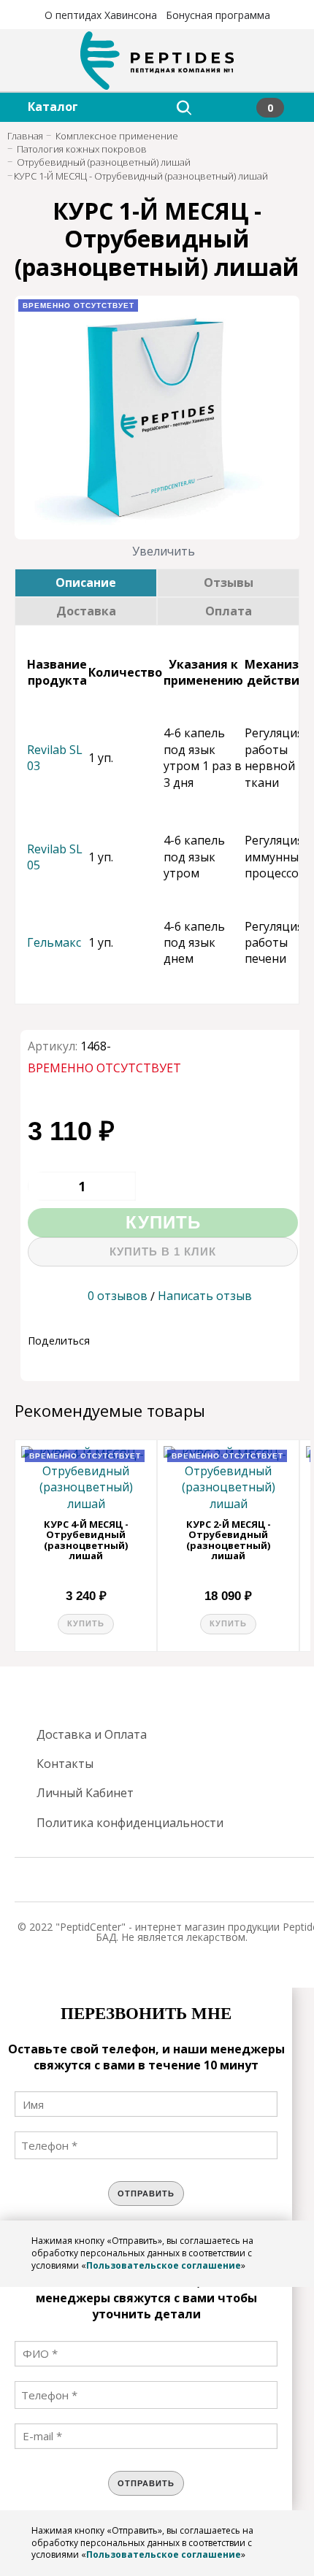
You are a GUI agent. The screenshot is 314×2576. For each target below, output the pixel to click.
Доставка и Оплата (92, 1734)
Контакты (65, 1764)
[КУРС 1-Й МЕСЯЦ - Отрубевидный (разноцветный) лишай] (157, 418)
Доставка (86, 611)
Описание (86, 583)
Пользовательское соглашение (164, 2265)
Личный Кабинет (85, 1793)
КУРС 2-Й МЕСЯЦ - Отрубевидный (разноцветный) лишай (229, 1540)
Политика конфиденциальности (130, 1823)
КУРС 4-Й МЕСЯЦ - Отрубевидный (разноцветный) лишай (86, 1540)
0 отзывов (118, 1296)
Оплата (229, 611)
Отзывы (229, 583)
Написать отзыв (205, 1296)
